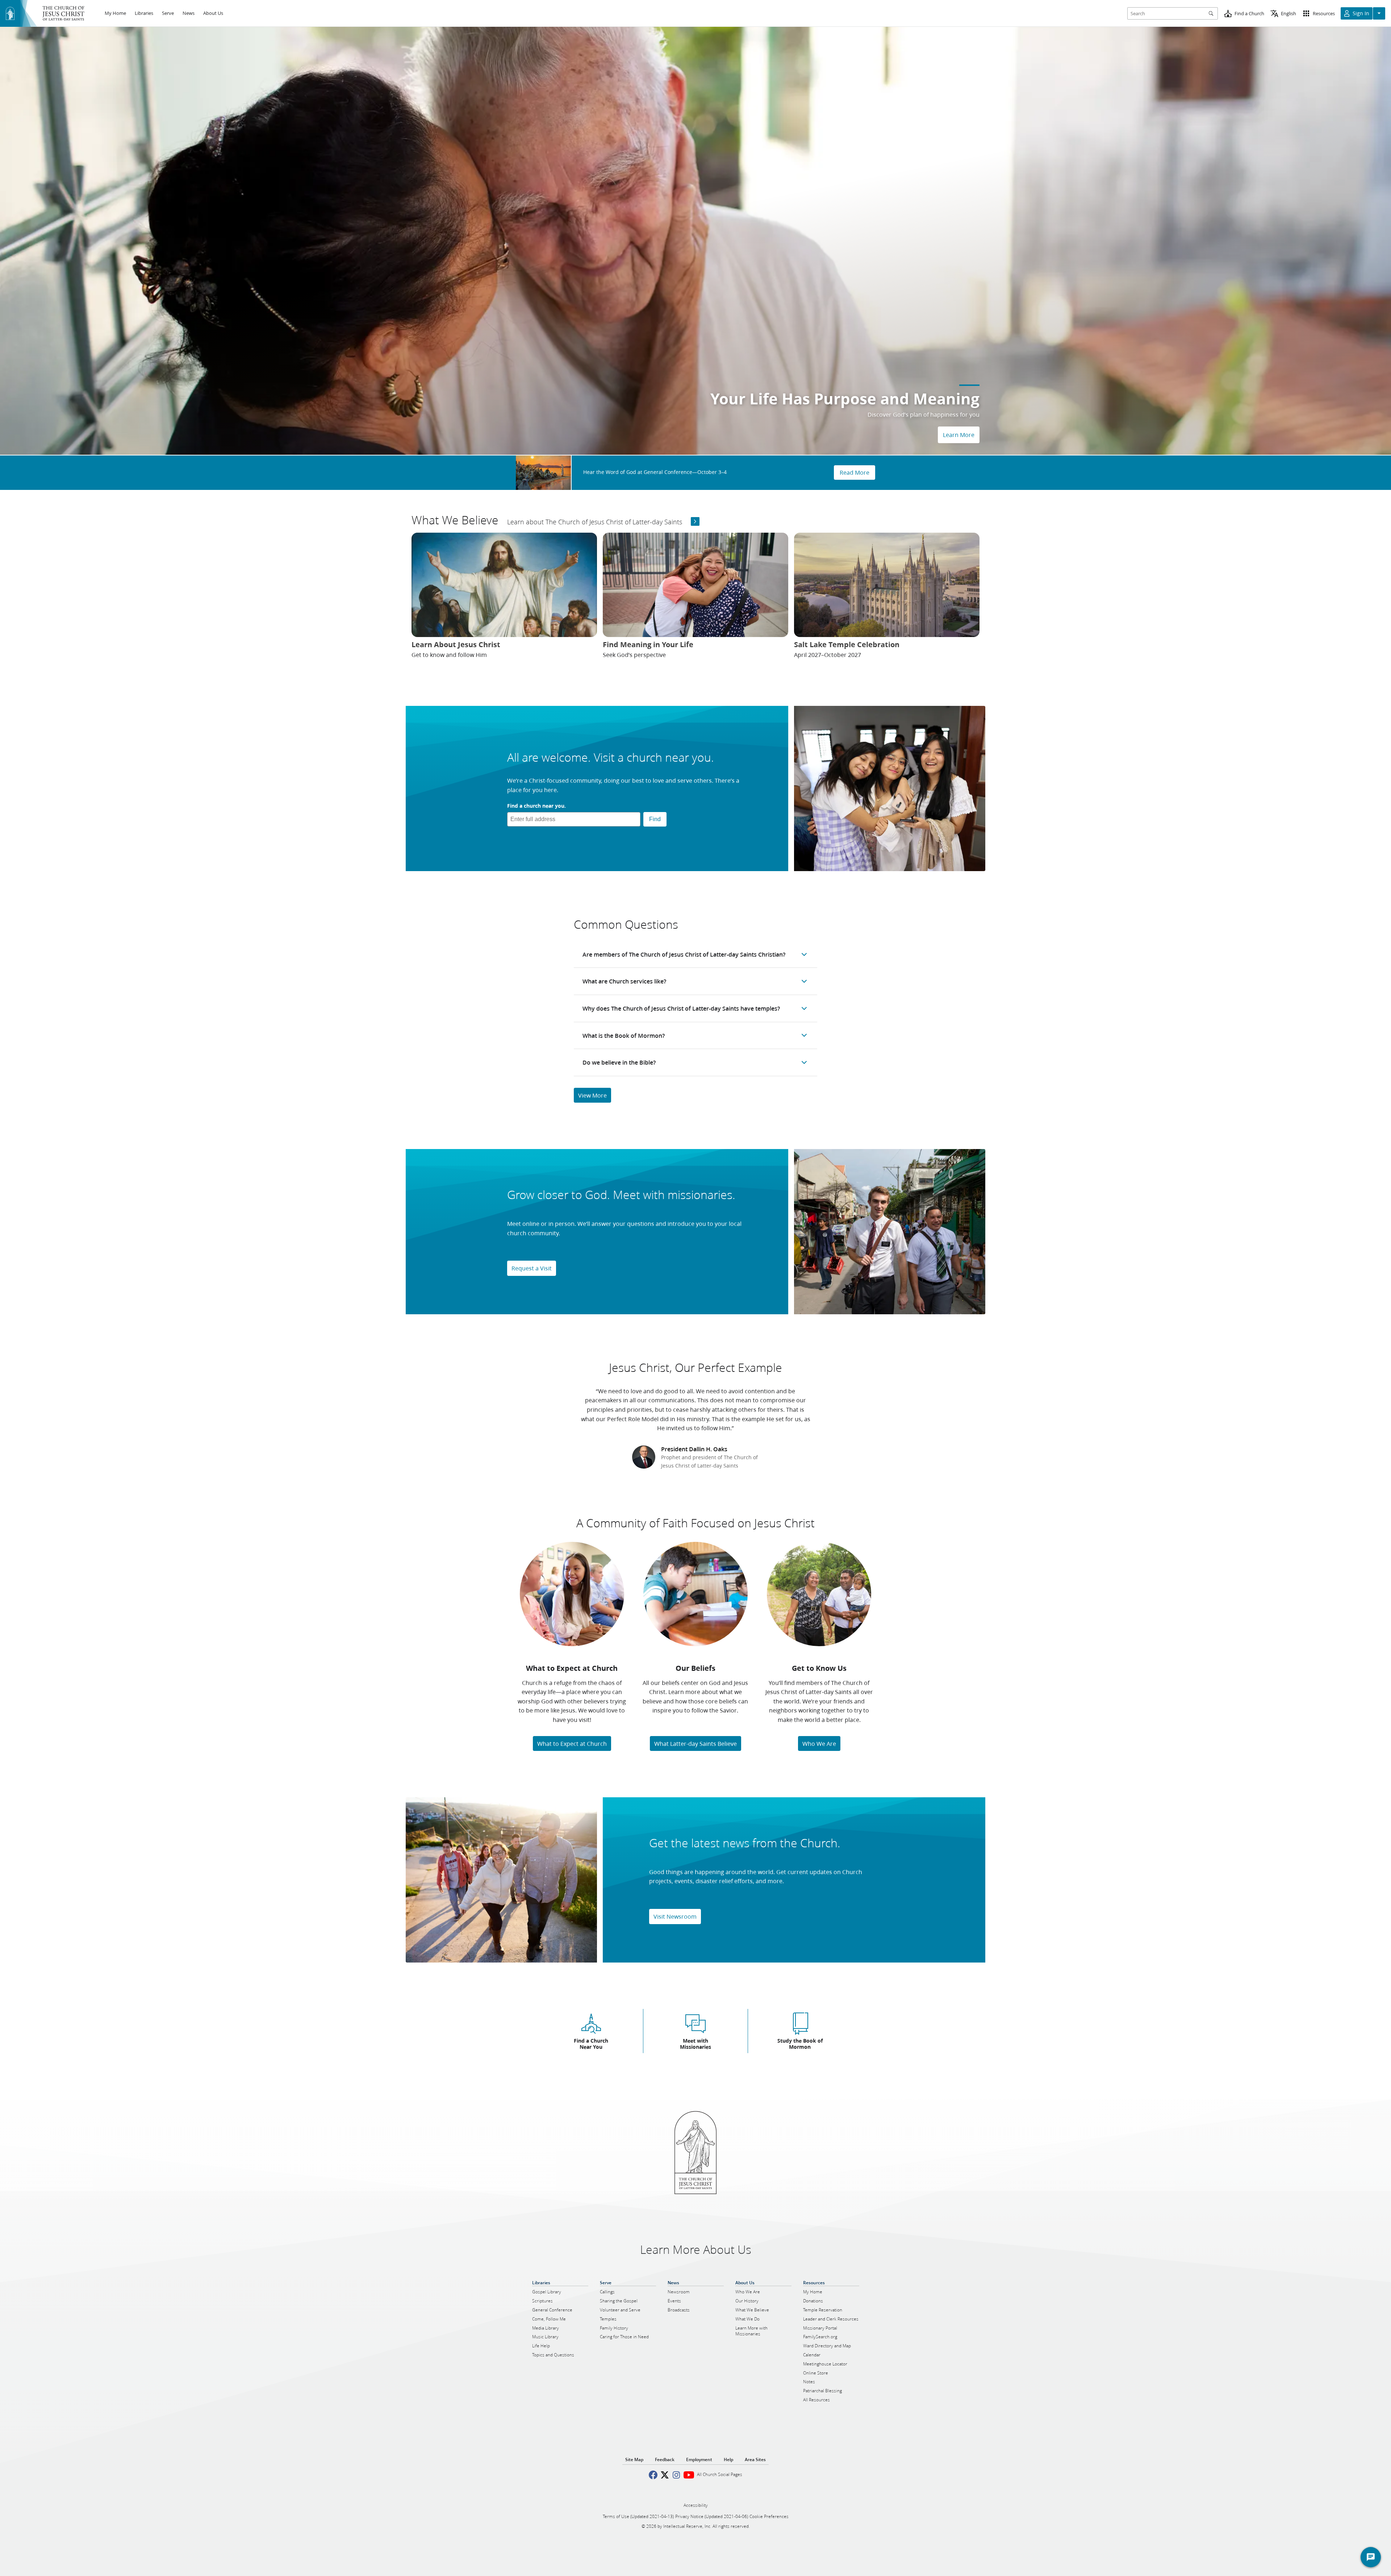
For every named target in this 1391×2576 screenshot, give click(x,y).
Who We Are (819, 1743)
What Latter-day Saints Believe (695, 1743)
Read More (855, 472)
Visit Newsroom (675, 1916)
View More (592, 1095)
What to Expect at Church (572, 1743)
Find (655, 819)
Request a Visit (532, 1268)
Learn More (959, 435)
